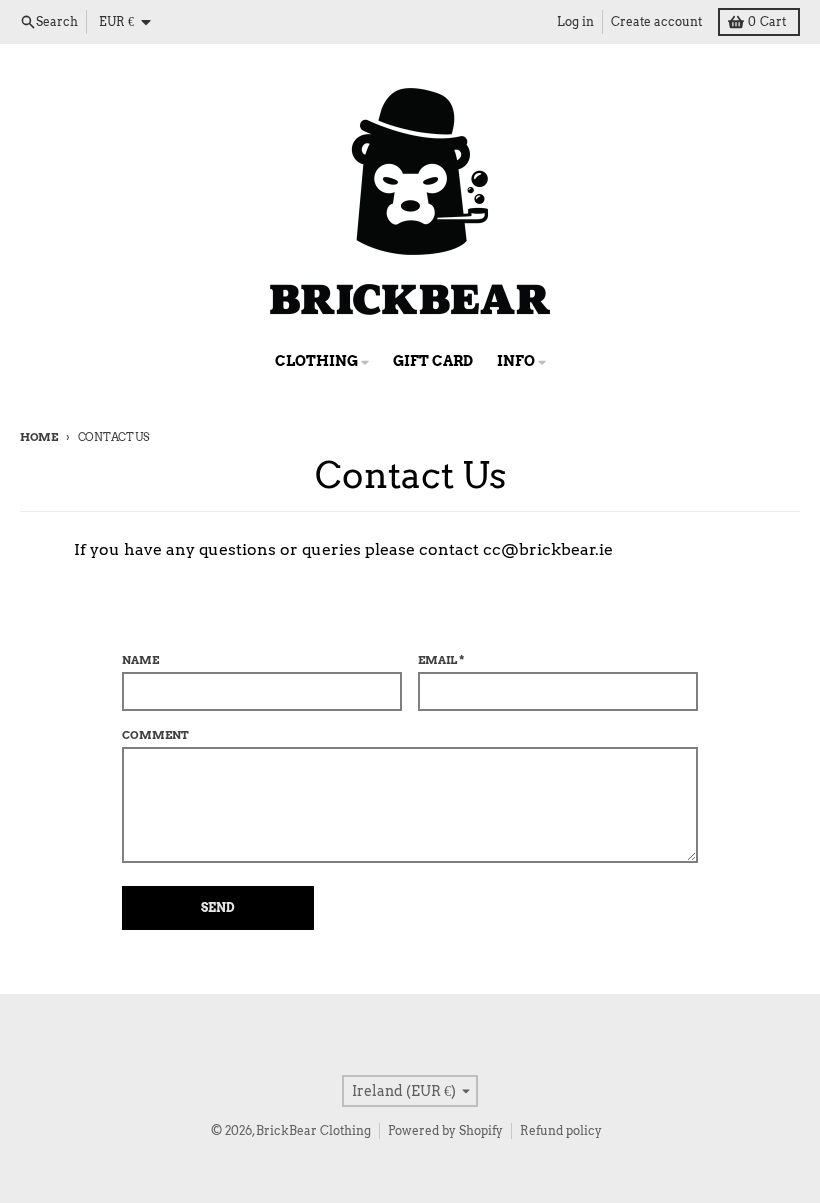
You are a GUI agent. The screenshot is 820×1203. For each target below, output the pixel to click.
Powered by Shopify (445, 1130)
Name (140, 660)
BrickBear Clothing (313, 1130)
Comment (155, 735)
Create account (656, 21)
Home (39, 437)
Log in (575, 21)
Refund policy (561, 1130)
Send (218, 907)
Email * (441, 660)
